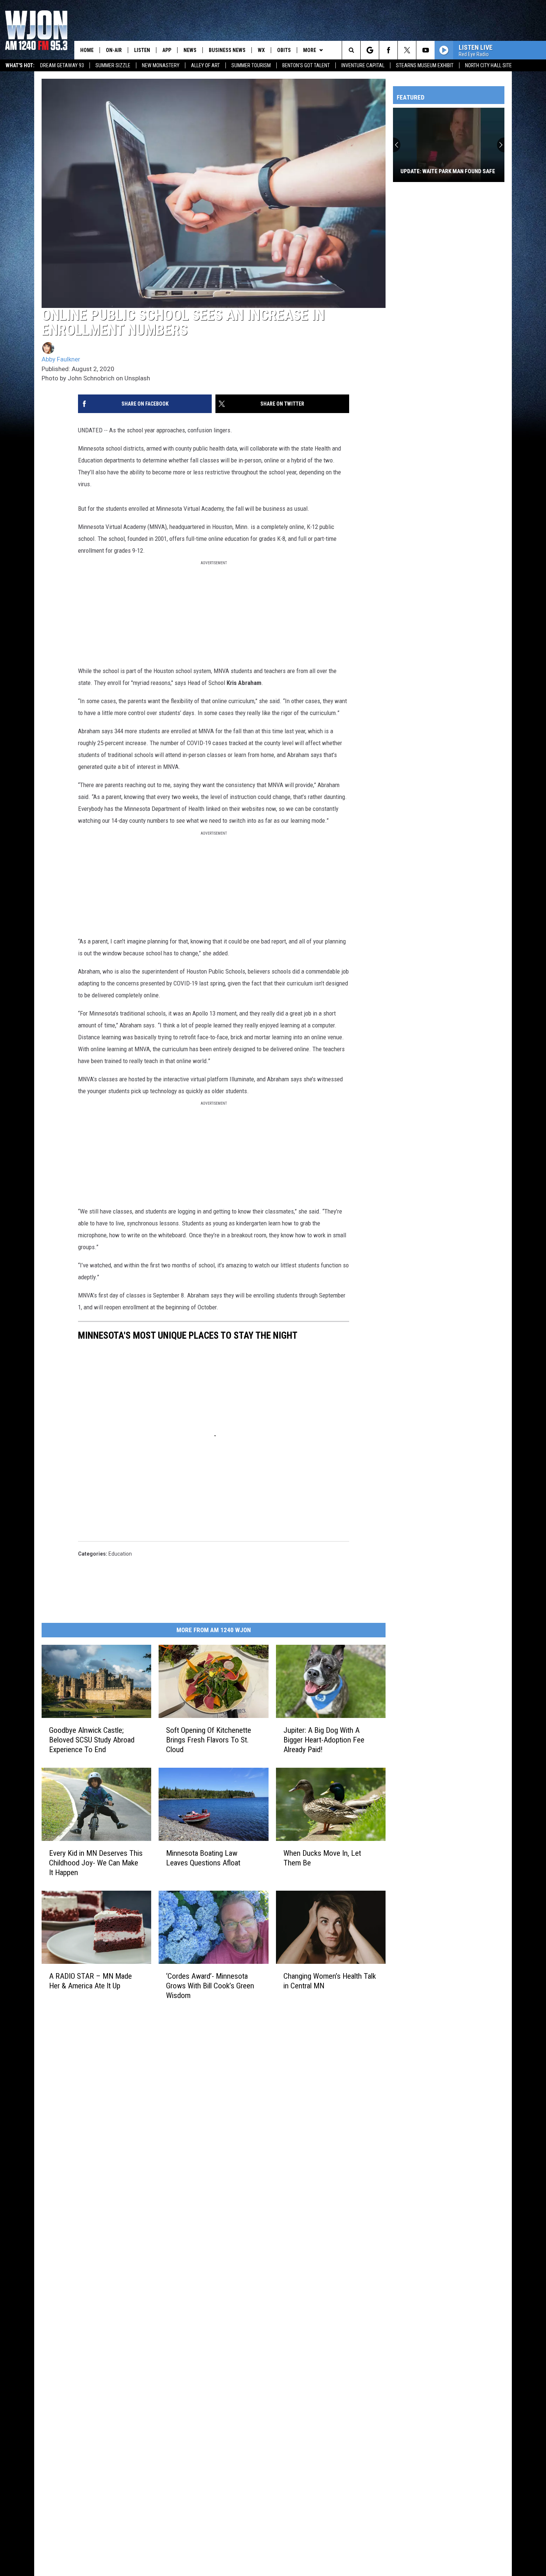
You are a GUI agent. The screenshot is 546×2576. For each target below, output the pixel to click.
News (190, 50)
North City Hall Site (488, 65)
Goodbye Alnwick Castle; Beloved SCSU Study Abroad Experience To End (92, 1740)
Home (87, 50)
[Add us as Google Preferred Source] (370, 50)
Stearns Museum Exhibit (425, 65)
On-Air (114, 50)
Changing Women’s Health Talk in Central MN (330, 1981)
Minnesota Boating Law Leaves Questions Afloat (203, 1858)
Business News (227, 50)
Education (120, 1554)
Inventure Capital (363, 65)
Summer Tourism (251, 65)
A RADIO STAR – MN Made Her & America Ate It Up (90, 1981)
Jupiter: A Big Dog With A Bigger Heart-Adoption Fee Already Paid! (324, 1740)
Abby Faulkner (61, 359)
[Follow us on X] (407, 50)
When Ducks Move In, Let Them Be (322, 1858)
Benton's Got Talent (306, 65)
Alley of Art (205, 65)
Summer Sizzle (113, 65)
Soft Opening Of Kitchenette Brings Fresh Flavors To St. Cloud (209, 1740)
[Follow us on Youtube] (425, 50)
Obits (284, 50)
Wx (261, 50)
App (167, 50)
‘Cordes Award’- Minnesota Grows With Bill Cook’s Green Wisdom (210, 1986)
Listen (142, 50)
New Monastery (161, 65)
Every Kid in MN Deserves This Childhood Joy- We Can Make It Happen (96, 1863)
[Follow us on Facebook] (388, 50)
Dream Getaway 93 (62, 65)
